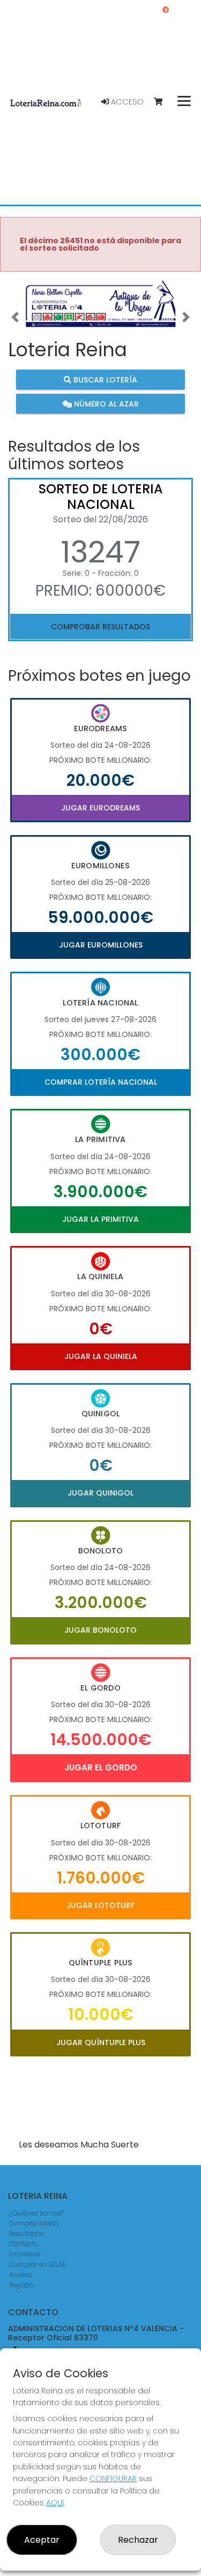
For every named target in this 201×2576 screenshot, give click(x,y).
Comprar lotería (34, 2223)
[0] (163, 102)
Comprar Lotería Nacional (101, 1082)
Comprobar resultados (100, 627)
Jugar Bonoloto (100, 1630)
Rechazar (138, 2540)
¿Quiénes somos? (36, 2213)
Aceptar (42, 2540)
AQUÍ (55, 2503)
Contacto (24, 2244)
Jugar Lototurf (100, 1905)
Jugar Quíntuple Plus (101, 2042)
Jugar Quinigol (100, 1493)
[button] (15, 317)
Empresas (25, 2254)
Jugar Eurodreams (100, 808)
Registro (21, 2285)
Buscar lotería (104, 380)
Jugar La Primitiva (100, 1219)
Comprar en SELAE (38, 2265)
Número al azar (105, 404)
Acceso (126, 102)
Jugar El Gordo (101, 1767)
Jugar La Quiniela (101, 1356)
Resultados (26, 2233)
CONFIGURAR (113, 2479)
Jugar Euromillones (101, 945)
